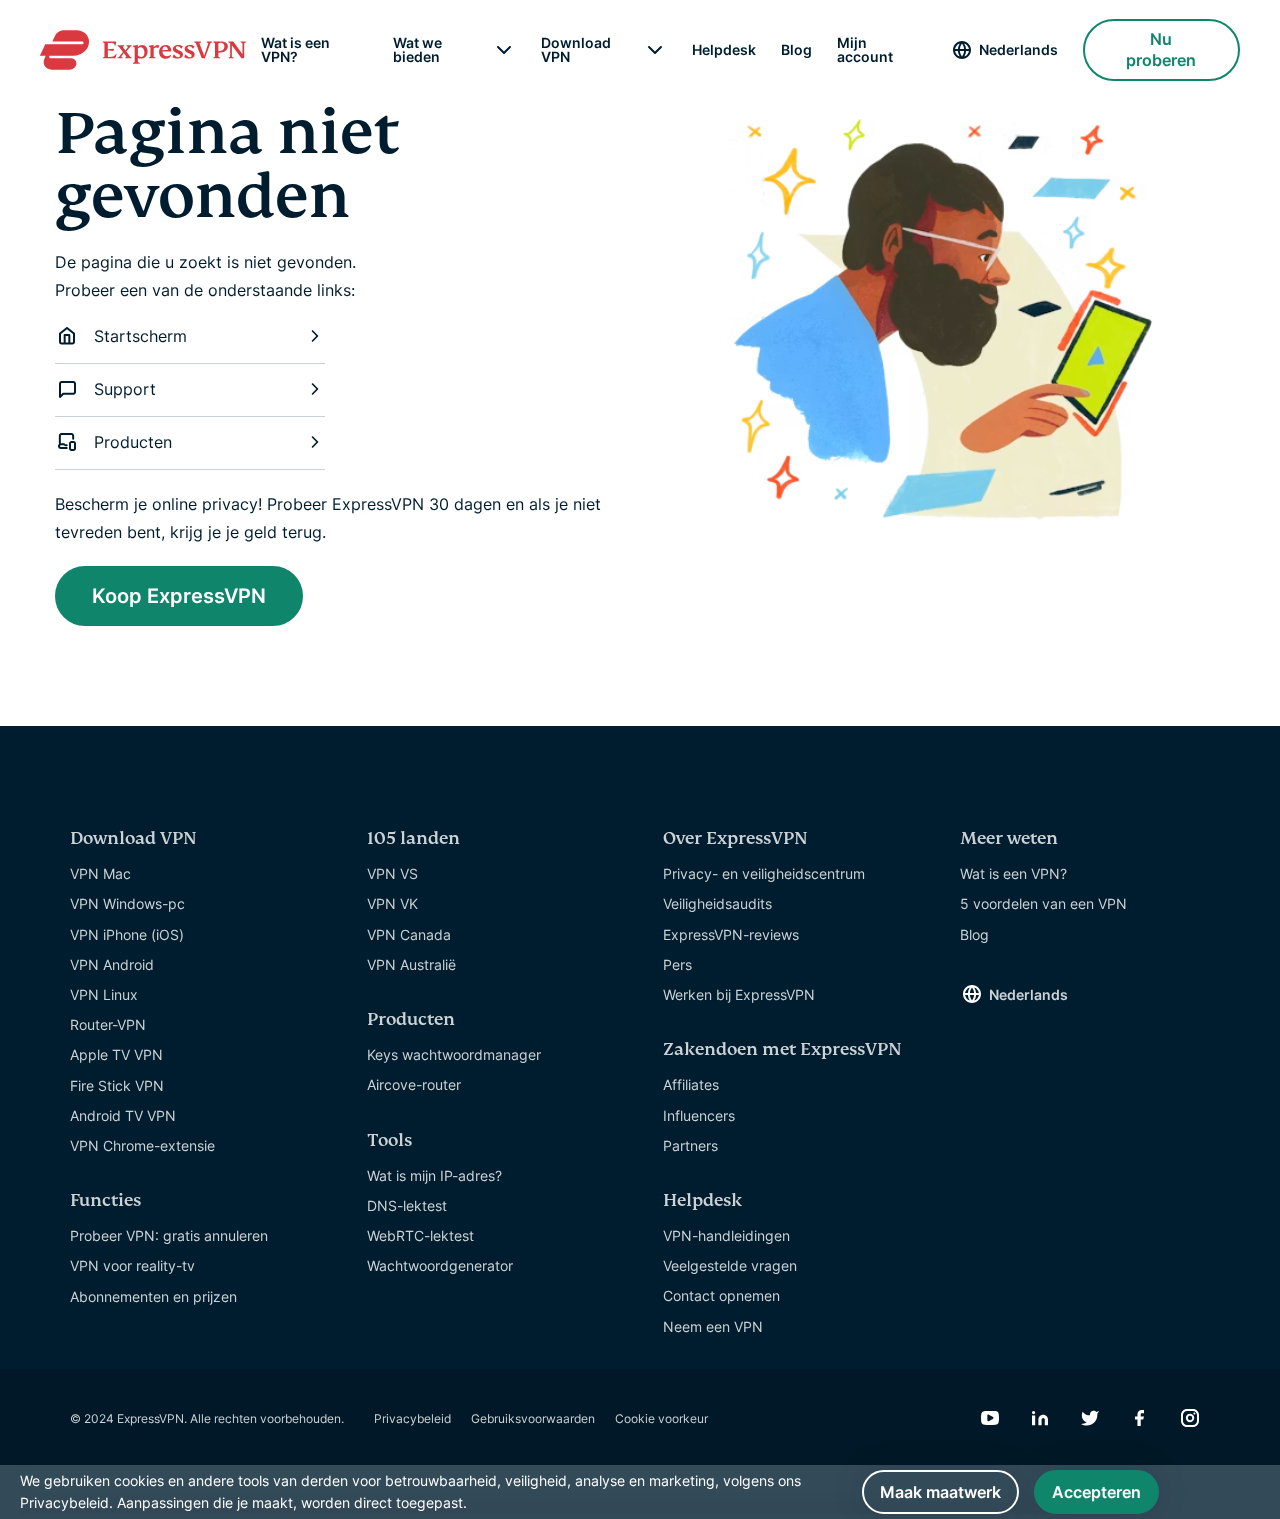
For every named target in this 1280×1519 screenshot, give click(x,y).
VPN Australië (411, 964)
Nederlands (1018, 49)
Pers (677, 964)
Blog (796, 50)
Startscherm (140, 336)
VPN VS (392, 873)
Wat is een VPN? (295, 50)
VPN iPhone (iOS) (127, 934)
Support (125, 389)
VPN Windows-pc (127, 903)
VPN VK (392, 903)
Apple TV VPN (116, 1054)
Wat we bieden (417, 50)
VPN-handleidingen (726, 1235)
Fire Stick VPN (117, 1085)
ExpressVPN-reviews (731, 934)
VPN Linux (104, 994)
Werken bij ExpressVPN (739, 994)
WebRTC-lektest (420, 1235)
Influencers (699, 1115)
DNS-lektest (407, 1205)
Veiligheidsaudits (717, 903)
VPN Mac (100, 873)
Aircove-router (414, 1084)
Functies (105, 1200)
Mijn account (865, 50)
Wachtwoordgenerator (440, 1265)
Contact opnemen (721, 1295)
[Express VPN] (143, 50)
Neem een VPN (713, 1326)
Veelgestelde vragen (730, 1265)
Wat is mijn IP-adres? (434, 1175)
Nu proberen (1161, 49)
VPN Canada (409, 934)
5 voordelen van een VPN (1043, 903)
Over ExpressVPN (735, 838)
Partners (690, 1145)
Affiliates (691, 1084)
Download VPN (576, 50)
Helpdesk (724, 50)
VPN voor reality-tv (132, 1265)
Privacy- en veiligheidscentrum (764, 873)
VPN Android (112, 964)
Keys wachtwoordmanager (454, 1054)
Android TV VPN (123, 1115)
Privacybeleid (412, 1418)
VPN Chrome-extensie (142, 1145)
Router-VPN (108, 1024)
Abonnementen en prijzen (153, 1296)
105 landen (413, 838)
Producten (133, 442)
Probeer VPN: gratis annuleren (169, 1235)
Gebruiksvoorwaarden (533, 1418)
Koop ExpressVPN (179, 596)
